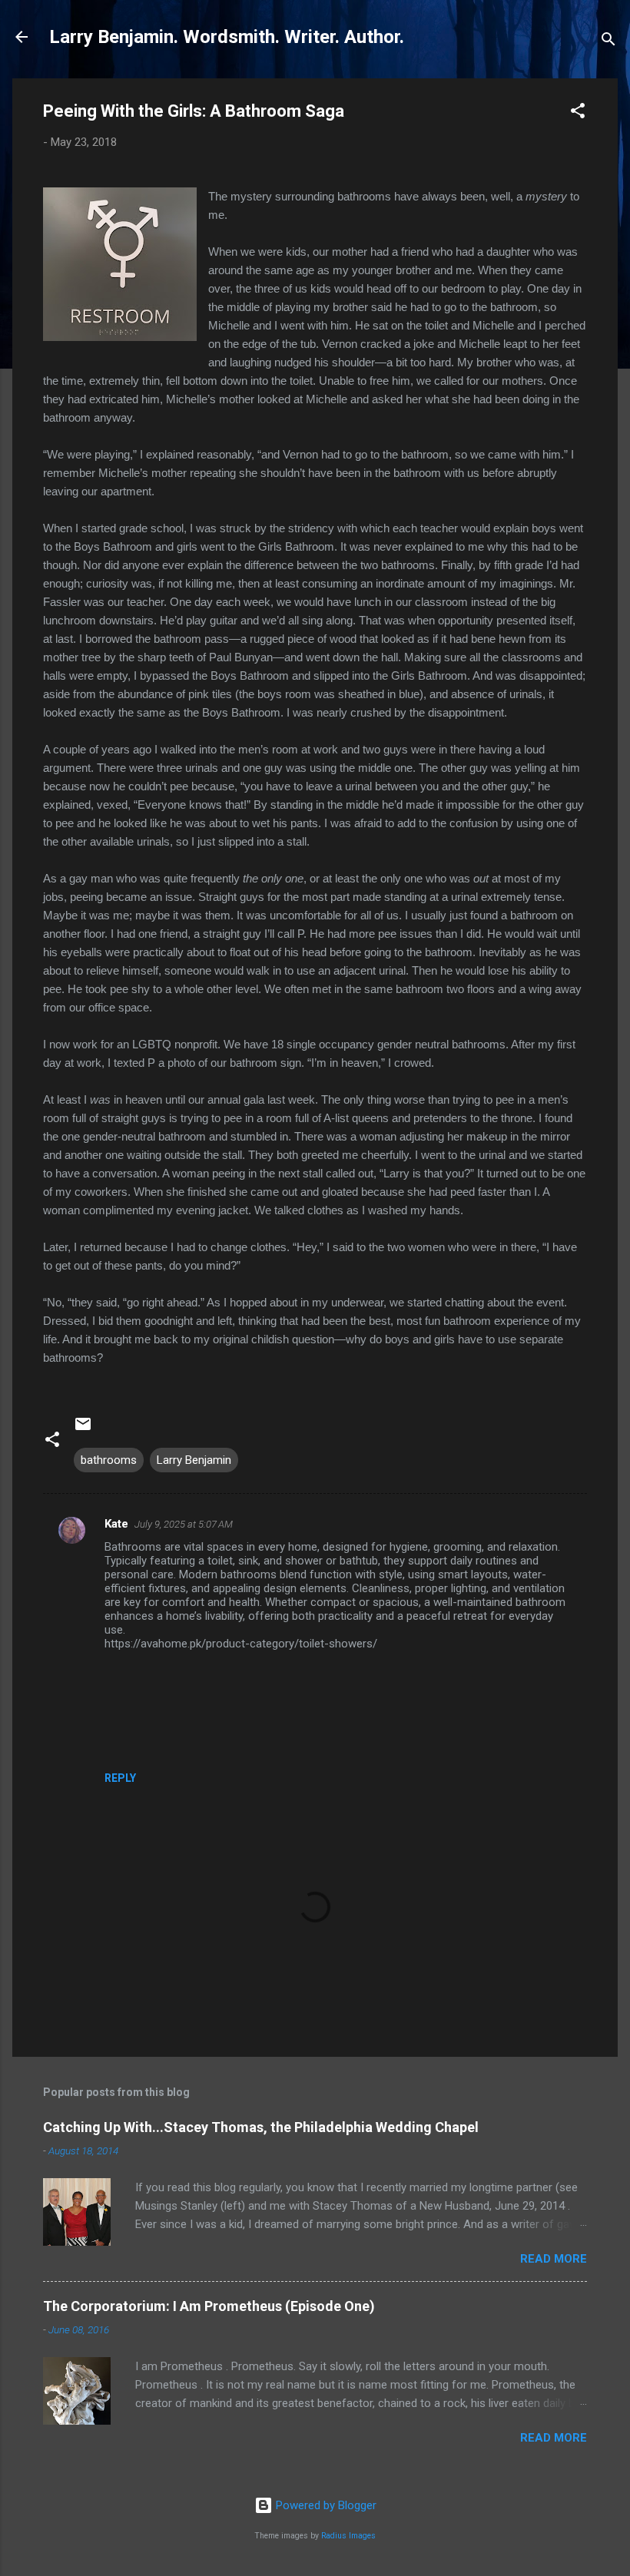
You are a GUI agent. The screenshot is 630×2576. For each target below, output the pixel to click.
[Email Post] (83, 1429)
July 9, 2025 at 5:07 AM (184, 1524)
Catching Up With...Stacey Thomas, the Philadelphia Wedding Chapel (261, 2127)
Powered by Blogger (325, 2505)
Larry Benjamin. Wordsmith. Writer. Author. (227, 37)
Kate (116, 1524)
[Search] (608, 42)
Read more (554, 2259)
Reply (120, 1778)
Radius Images (348, 2536)
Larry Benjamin (194, 1460)
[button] (578, 113)
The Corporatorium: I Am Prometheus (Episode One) (209, 2306)
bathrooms (109, 1460)
